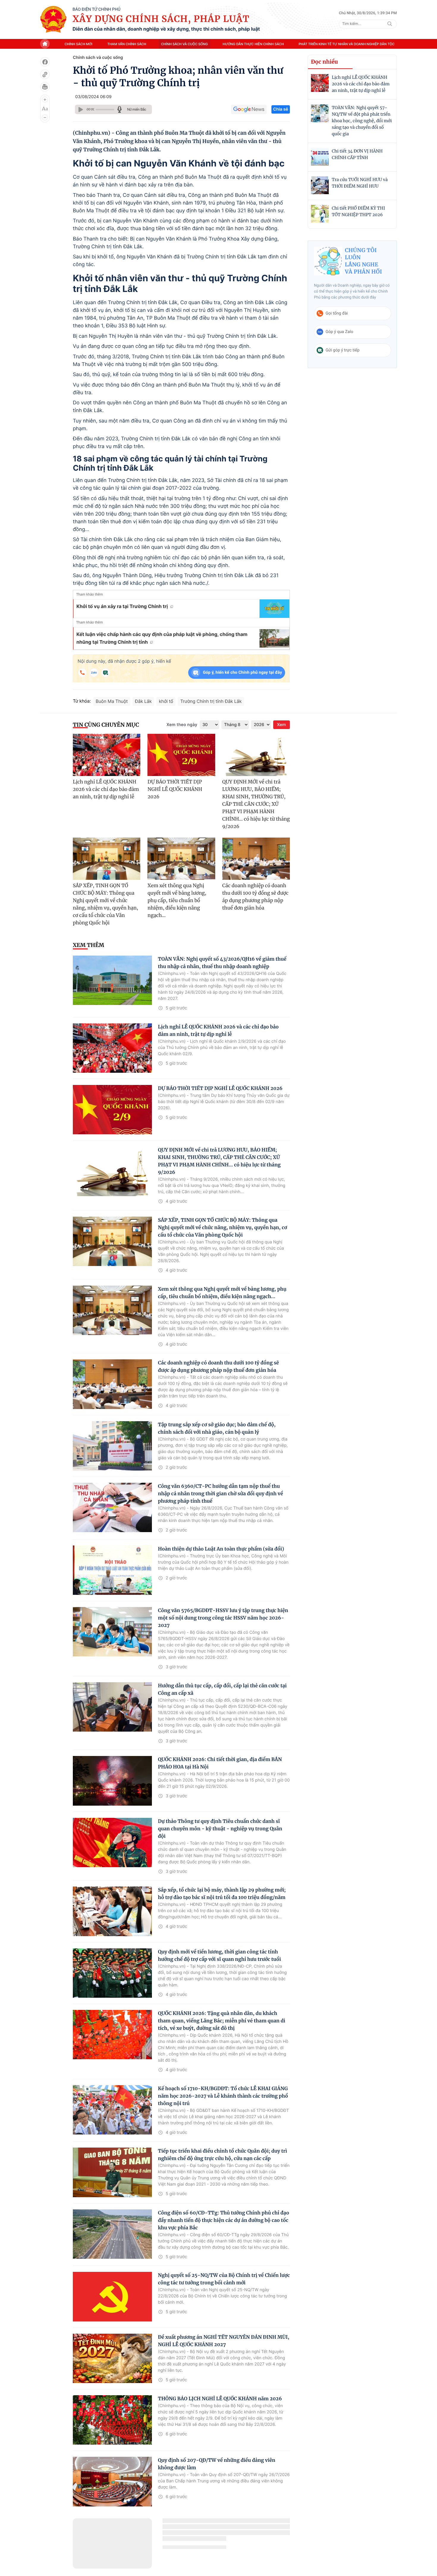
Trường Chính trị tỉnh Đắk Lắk (211, 701)
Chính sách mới (78, 44)
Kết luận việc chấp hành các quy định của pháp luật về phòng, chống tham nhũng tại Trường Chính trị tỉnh (162, 638)
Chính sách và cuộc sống (184, 44)
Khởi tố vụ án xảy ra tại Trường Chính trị (122, 606)
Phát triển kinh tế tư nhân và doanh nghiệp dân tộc (347, 44)
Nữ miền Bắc (137, 109)
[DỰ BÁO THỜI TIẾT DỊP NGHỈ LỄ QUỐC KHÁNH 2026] (181, 755)
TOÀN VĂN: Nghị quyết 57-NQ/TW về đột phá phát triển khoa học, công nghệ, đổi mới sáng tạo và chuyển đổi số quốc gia (362, 121)
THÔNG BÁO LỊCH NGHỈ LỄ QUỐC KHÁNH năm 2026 (220, 2399)
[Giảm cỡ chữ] (45, 117)
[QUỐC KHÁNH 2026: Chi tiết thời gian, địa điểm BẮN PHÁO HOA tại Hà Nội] (112, 1781)
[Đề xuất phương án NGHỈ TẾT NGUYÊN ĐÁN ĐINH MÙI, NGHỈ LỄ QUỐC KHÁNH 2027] (112, 2358)
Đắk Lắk (143, 701)
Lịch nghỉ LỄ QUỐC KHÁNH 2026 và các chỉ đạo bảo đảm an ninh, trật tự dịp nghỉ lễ (361, 84)
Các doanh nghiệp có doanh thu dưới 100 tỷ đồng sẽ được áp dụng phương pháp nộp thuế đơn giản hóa (256, 897)
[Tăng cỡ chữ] (45, 100)
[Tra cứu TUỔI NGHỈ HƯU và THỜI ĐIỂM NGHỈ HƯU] (320, 185)
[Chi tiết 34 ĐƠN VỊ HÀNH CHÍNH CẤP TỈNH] (320, 157)
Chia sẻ (281, 109)
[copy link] (45, 74)
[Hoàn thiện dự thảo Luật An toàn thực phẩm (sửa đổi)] (112, 1570)
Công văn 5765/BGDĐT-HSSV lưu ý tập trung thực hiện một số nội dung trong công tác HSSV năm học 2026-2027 (223, 1618)
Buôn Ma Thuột (112, 701)
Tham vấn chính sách (127, 44)
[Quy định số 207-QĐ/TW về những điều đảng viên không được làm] (112, 2481)
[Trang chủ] (53, 19)
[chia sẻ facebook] (45, 62)
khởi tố (166, 701)
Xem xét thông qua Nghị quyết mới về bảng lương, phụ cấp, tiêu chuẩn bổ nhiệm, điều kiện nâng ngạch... (177, 901)
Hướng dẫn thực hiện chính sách (253, 44)
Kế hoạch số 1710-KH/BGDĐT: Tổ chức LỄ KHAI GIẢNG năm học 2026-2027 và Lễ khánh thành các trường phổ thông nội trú (223, 2096)
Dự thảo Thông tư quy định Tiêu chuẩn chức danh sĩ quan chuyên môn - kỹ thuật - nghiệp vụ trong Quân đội (220, 1829)
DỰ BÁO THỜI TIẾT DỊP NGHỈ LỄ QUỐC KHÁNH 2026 (175, 789)
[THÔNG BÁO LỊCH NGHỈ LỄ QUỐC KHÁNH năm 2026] (112, 2420)
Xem (282, 725)
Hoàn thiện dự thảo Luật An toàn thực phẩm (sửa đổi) (221, 1549)
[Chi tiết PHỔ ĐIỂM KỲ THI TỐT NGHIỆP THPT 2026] (320, 214)
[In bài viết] (45, 87)
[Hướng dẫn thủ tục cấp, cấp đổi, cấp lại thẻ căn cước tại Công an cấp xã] (112, 1707)
